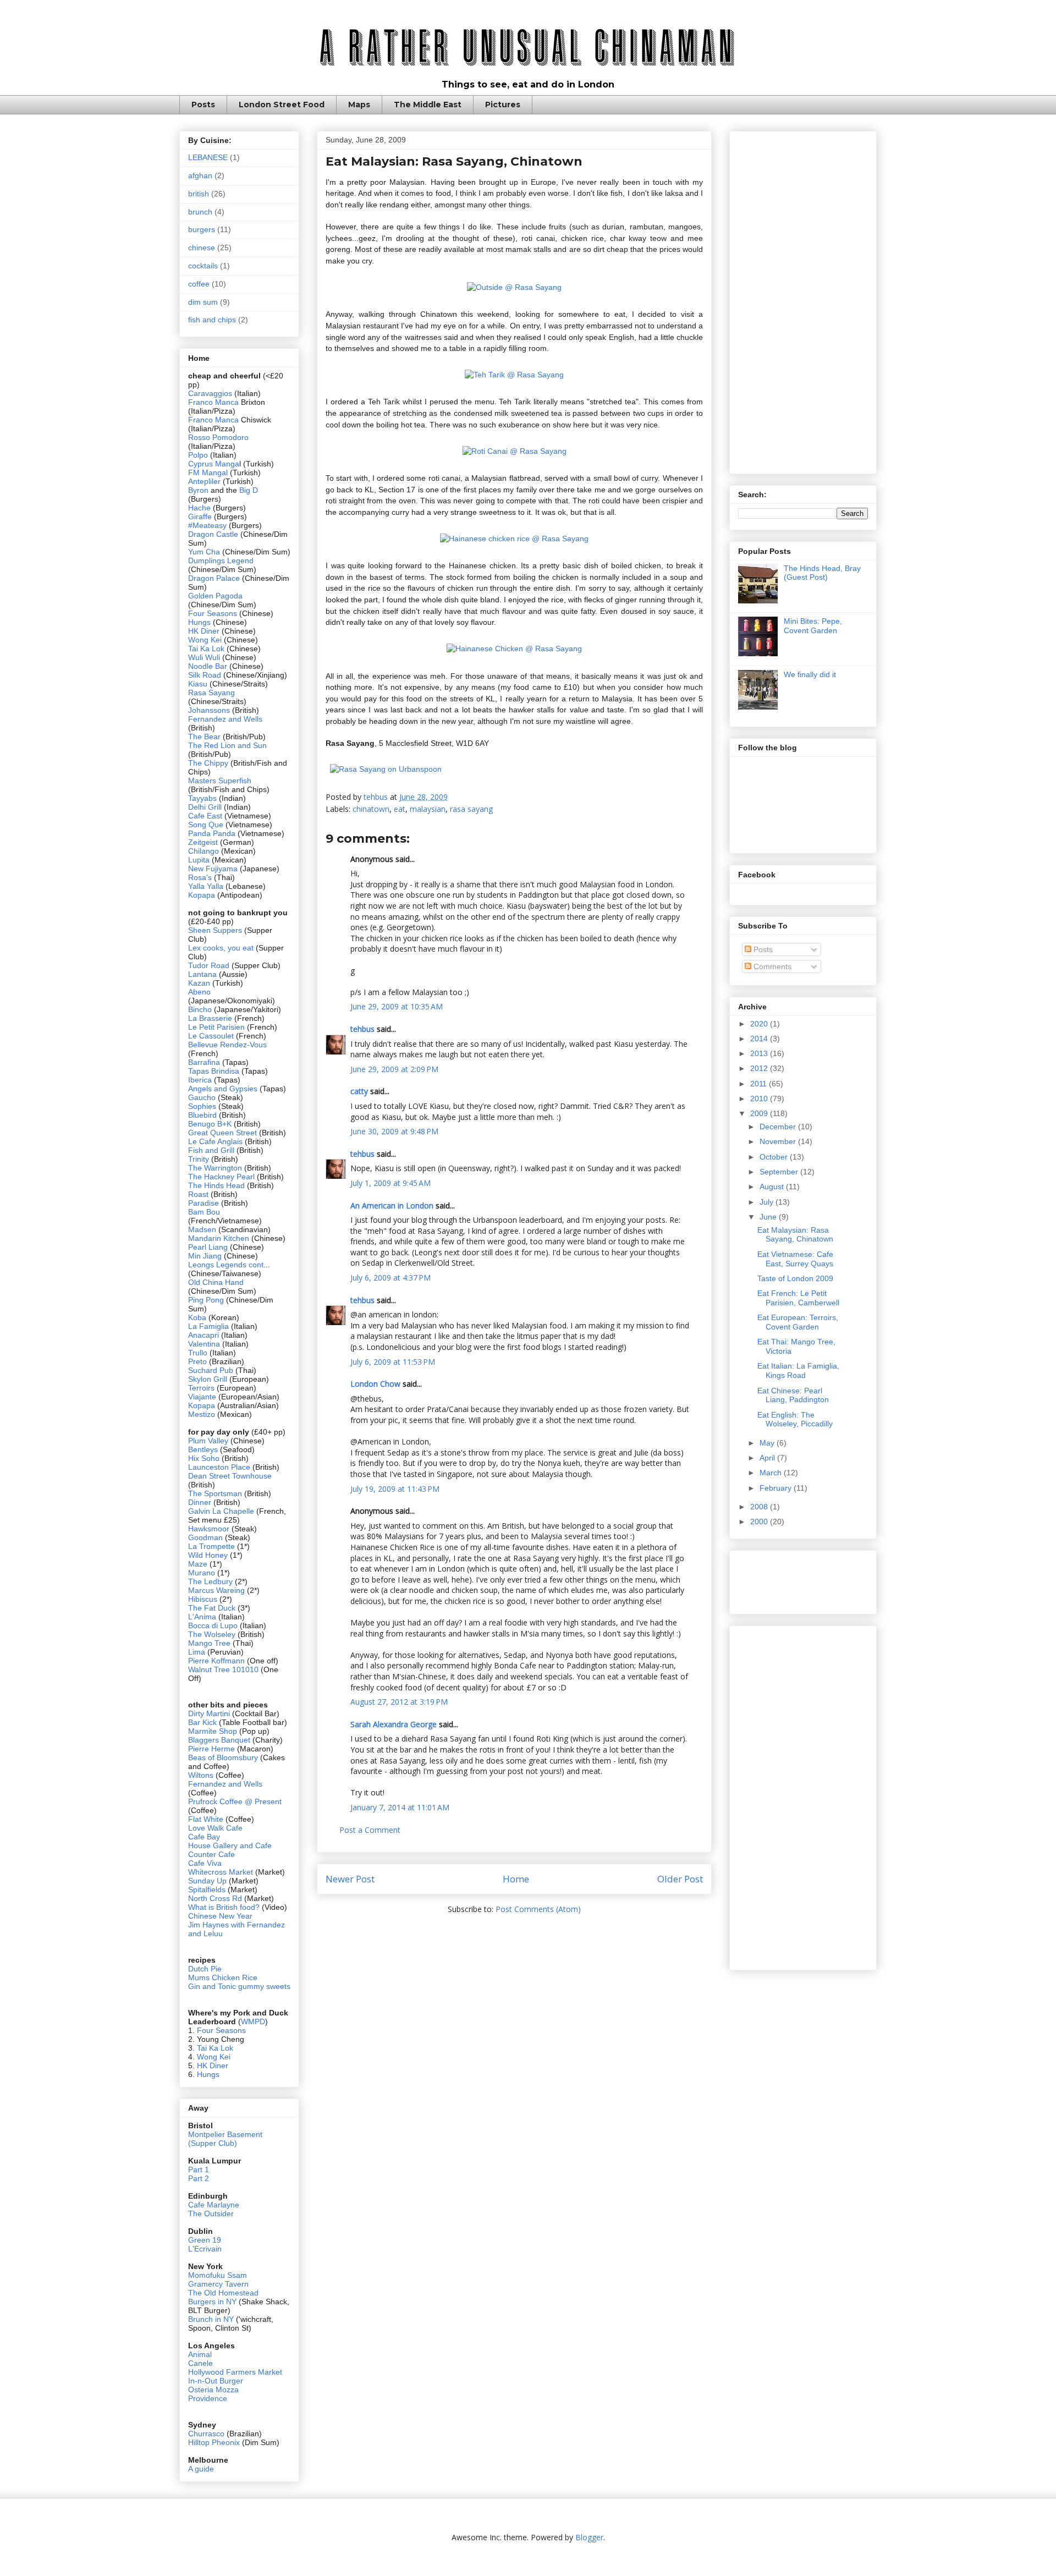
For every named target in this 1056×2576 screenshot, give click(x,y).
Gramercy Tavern (218, 2284)
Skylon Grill (208, 1379)
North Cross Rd (215, 1898)
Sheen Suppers (215, 930)
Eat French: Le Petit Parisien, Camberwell (798, 1298)
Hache (200, 508)
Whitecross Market (221, 1872)
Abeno (199, 992)
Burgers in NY (212, 2302)
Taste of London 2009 (795, 1278)
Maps (359, 105)
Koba (198, 1317)
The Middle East (428, 105)
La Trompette (211, 1546)
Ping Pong (206, 1300)
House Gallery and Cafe (230, 1846)
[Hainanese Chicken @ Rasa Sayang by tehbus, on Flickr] (514, 649)
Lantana (204, 974)
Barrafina (205, 1062)
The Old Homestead (223, 2293)
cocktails (203, 266)
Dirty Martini (210, 1713)
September (780, 1172)
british (199, 194)
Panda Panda (212, 833)
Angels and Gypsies (223, 1089)
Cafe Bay (204, 1837)
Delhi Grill (205, 807)
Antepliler (204, 481)
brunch (200, 212)
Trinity (200, 1159)
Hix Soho (204, 1458)
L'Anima (202, 1617)
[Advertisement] (803, 300)
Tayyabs (202, 798)
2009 (760, 1113)
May (768, 1443)
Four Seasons (213, 613)
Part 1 (199, 2169)
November (779, 1141)
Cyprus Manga (214, 464)
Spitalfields (207, 1890)
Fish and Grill (211, 1150)
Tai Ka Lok (206, 649)
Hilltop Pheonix (214, 2442)
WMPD (253, 2022)
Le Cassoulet (211, 1036)
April (768, 1458)
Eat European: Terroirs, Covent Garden (798, 1322)
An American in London (392, 1205)
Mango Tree (209, 1643)
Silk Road (205, 675)
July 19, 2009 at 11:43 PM (395, 1489)
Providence (208, 2398)
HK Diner (204, 631)
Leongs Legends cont (226, 1265)
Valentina (204, 1344)
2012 (760, 1068)
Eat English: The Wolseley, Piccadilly (795, 1419)
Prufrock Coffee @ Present (235, 1801)
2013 (760, 1053)
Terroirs (202, 1388)
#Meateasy (207, 525)
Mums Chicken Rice (223, 1978)
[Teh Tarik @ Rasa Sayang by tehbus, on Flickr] (514, 375)
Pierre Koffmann (216, 1661)
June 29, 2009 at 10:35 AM (397, 1006)
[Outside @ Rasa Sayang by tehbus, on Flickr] (514, 287)
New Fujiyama (213, 869)
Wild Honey (209, 1555)
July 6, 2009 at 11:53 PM (393, 1362)
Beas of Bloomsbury (223, 1757)
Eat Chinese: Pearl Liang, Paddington (793, 1395)
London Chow (375, 1384)
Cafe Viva (205, 1863)
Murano (202, 1573)
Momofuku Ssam (218, 2275)
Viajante (202, 1397)
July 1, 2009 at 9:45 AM (391, 1183)
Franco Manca (213, 402)
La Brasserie (210, 1018)
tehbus (362, 1029)
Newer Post (350, 1879)
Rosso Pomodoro (218, 437)
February (777, 1488)
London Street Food (282, 105)
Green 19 (205, 2240)
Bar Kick (202, 1722)
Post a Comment (370, 1830)
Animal (200, 2354)
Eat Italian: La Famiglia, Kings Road (798, 1371)
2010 (760, 1098)
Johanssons (210, 710)
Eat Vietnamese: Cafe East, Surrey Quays (795, 1259)
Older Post (680, 1879)
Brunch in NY (211, 2319)
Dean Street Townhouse (230, 1476)
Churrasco (206, 2434)
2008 (760, 1507)
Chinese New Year (220, 1916)
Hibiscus (203, 1599)
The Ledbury (211, 1581)
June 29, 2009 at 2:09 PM (394, 1069)
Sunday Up (207, 1881)
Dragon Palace (214, 578)
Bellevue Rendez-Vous (227, 1045)
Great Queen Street (222, 1133)
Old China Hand (216, 1282)
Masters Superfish (220, 781)
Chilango (205, 851)
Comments (771, 966)
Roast (198, 1194)
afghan (200, 175)
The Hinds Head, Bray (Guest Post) (822, 573)
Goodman (207, 1537)
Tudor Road (210, 965)
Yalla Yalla (206, 886)
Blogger (589, 2537)
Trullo (198, 1353)
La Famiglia (208, 1326)
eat (400, 809)
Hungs (200, 622)
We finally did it (810, 674)
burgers (202, 229)
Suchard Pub (212, 1370)
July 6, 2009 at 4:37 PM (391, 1278)
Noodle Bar (208, 666)
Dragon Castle (213, 534)
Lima (198, 1652)
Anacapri (205, 1335)
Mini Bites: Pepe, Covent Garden (813, 626)
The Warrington (215, 1168)
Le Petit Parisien (216, 1027)
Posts (203, 105)
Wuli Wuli (204, 657)
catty (359, 1091)
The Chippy (208, 763)
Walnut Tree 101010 (223, 1669)
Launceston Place (219, 1467)
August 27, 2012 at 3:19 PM (399, 1702)
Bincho (201, 1009)
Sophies (203, 1106)
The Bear (204, 737)
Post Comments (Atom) (538, 1909)
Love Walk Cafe (215, 1828)
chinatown (371, 809)
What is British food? (224, 1907)
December (779, 1127)
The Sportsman (215, 1493)
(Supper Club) (213, 2143)
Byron (199, 490)
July (768, 1202)
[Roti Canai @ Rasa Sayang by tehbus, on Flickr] (515, 451)
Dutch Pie (205, 1969)
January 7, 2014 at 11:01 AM (400, 1807)
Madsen (203, 1229)
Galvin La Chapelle (221, 1511)
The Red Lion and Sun (227, 745)
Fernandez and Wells (225, 719)
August (773, 1187)
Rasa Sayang (211, 693)
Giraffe (201, 517)
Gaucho (203, 1097)
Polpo (199, 455)
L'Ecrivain (205, 2249)
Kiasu (198, 684)
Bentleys (204, 1449)
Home (516, 1879)
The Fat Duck (212, 1608)
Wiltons (202, 1775)
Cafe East (205, 816)
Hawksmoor (210, 1529)
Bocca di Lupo (213, 1625)
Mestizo (203, 1414)
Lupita (199, 860)
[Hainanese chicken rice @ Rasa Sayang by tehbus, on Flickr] (514, 539)
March (772, 1473)
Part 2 (199, 2178)
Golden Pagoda (215, 596)
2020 (760, 1024)
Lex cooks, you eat (221, 948)
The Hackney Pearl (221, 1177)
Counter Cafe (211, 1854)
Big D (249, 490)
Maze (199, 1564)
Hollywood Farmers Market (235, 2372)
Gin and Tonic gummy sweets (239, 1986)
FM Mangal (209, 473)
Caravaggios (211, 393)
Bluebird (204, 1115)
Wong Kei (205, 640)
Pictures (503, 105)
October (775, 1157)
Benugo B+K (210, 1124)
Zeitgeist (203, 842)
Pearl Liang (208, 1247)
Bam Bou (204, 1212)
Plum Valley (208, 1441)
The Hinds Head (216, 1185)
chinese (202, 248)
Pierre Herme (211, 1749)
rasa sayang (471, 809)
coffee (199, 284)
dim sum (203, 302)
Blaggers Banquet (219, 1740)
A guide (201, 2469)
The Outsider (211, 2214)
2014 (760, 1039)
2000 (760, 1522)
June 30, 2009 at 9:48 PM (394, 1131)
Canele (200, 2363)
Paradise (204, 1203)
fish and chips (212, 320)
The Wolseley (212, 1634)
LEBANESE (208, 157)
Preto (199, 1361)
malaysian (428, 809)
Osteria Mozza (213, 2390)
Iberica (200, 1080)
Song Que (206, 825)
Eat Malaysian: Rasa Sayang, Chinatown (795, 1235)
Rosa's (200, 877)
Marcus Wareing (216, 1590)
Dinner (200, 1502)
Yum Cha (204, 552)
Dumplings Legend (221, 561)
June (769, 1217)
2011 (760, 1084)
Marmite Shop (214, 1731)
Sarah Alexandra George (394, 1724)
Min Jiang (205, 1256)
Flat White (206, 1819)
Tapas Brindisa (214, 1071)
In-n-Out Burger (216, 2381)
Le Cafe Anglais (215, 1141)
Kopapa (202, 895)
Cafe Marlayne (214, 2205)
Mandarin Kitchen (219, 1238)
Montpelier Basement (225, 2134)
